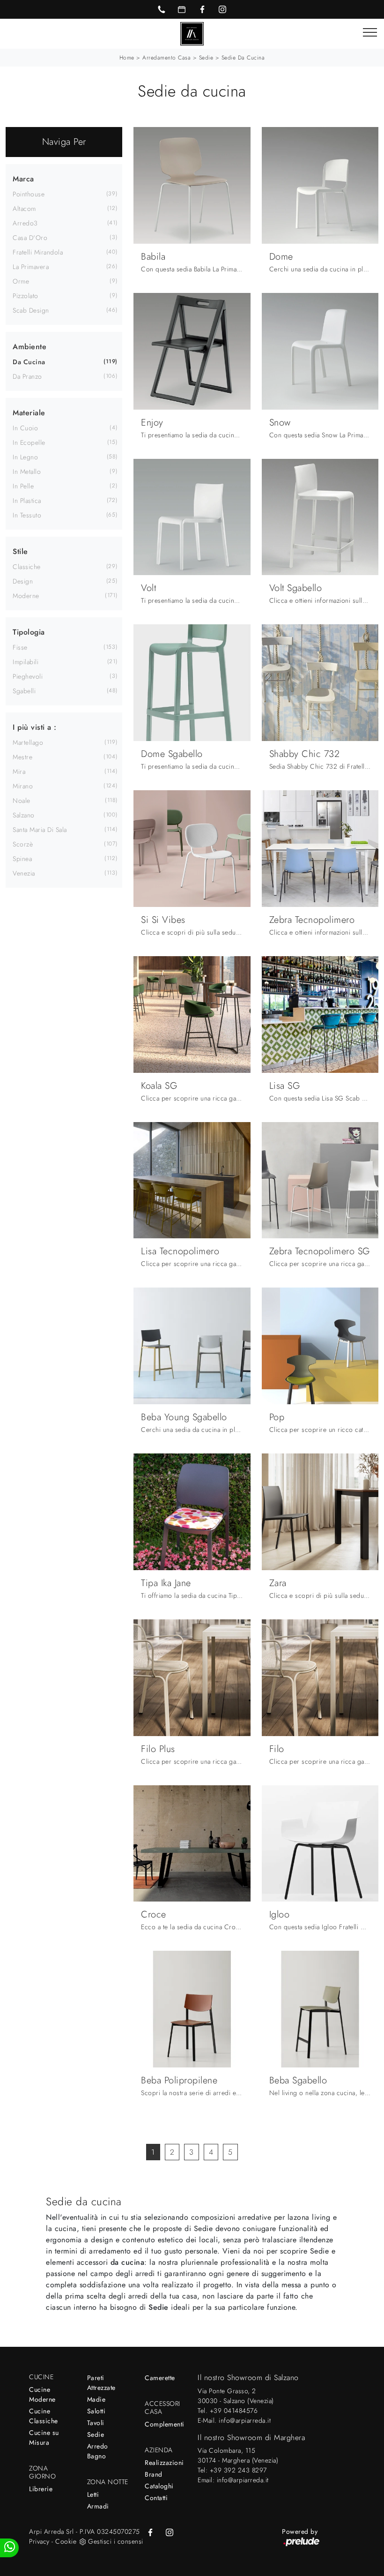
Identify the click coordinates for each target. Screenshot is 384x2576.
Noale (22, 801)
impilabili (26, 662)
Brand (154, 2474)
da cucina (29, 362)
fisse (20, 647)
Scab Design (31, 310)
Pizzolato (26, 296)
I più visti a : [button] (35, 727)
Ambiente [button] (30, 347)
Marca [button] (23, 179)
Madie (96, 2399)
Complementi (165, 2424)
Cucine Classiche (44, 2416)
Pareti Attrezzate (101, 2383)
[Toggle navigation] (370, 33)
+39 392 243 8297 (238, 2470)
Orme (21, 281)
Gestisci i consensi (116, 2541)
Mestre (22, 757)
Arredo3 (25, 223)
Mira (19, 771)
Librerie (41, 2489)
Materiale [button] (29, 413)
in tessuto (27, 515)
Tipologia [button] (29, 632)
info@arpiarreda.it (245, 2420)
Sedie (206, 58)
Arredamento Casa (166, 58)
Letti (93, 2494)
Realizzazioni (164, 2463)
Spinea (22, 859)
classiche (27, 567)
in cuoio (25, 428)
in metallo (27, 472)
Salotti (96, 2411)
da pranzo (27, 376)
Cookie (66, 2541)
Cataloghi (159, 2486)
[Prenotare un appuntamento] (182, 9)
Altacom (24, 209)
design (23, 581)
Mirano (23, 786)
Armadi (98, 2506)
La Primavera (31, 267)
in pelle (23, 486)
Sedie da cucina (243, 58)
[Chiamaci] (162, 9)
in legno (25, 457)
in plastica (27, 501)
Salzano (24, 815)
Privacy (39, 2541)
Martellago (28, 742)
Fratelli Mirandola (38, 252)
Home (127, 58)
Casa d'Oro (30, 238)
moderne (26, 596)
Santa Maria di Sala (40, 830)
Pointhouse (29, 194)
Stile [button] (20, 551)
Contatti (156, 2498)
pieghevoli (28, 676)
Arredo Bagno (98, 2451)
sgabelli (24, 691)
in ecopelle (29, 442)
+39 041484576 (234, 2411)
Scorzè (23, 844)
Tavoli (96, 2423)
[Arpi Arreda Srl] (192, 33)
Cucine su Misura (44, 2437)
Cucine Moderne (42, 2394)
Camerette (160, 2378)
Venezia (24, 873)
